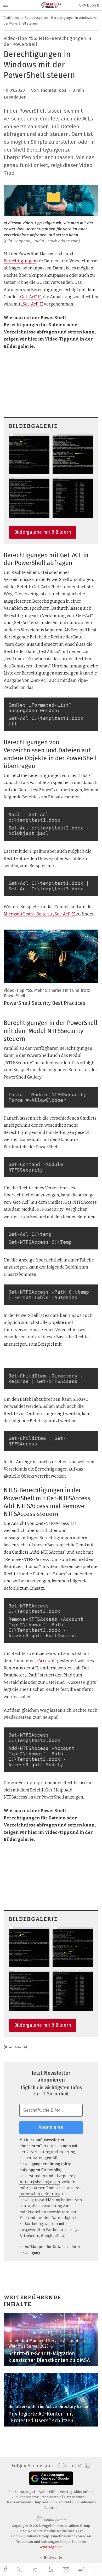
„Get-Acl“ (28, 297)
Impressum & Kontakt (53, 2502)
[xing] (36, 2570)
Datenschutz (75, 2497)
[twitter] (20, 2570)
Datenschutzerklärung (40, 2194)
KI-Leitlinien (85, 2502)
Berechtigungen (20, 261)
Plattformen (13, 18)
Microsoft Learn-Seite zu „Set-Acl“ (37, 914)
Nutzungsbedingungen (40, 2182)
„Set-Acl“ (30, 304)
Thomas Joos (53, 90)
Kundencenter (27, 2497)
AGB (43, 2492)
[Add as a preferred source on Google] (51, 2478)
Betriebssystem (36, 18)
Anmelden (89, 5)
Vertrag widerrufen (76, 2492)
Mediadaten (52, 2497)
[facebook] (6, 2570)
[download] (81, 2570)
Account (46, 1661)
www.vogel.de (51, 2547)
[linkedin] (51, 2570)
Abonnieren (51, 2127)
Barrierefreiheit (19, 2502)
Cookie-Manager (22, 2492)
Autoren (51, 2508)
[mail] (67, 2570)
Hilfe (53, 2492)
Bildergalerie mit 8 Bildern (43, 532)
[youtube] (72, 2466)
